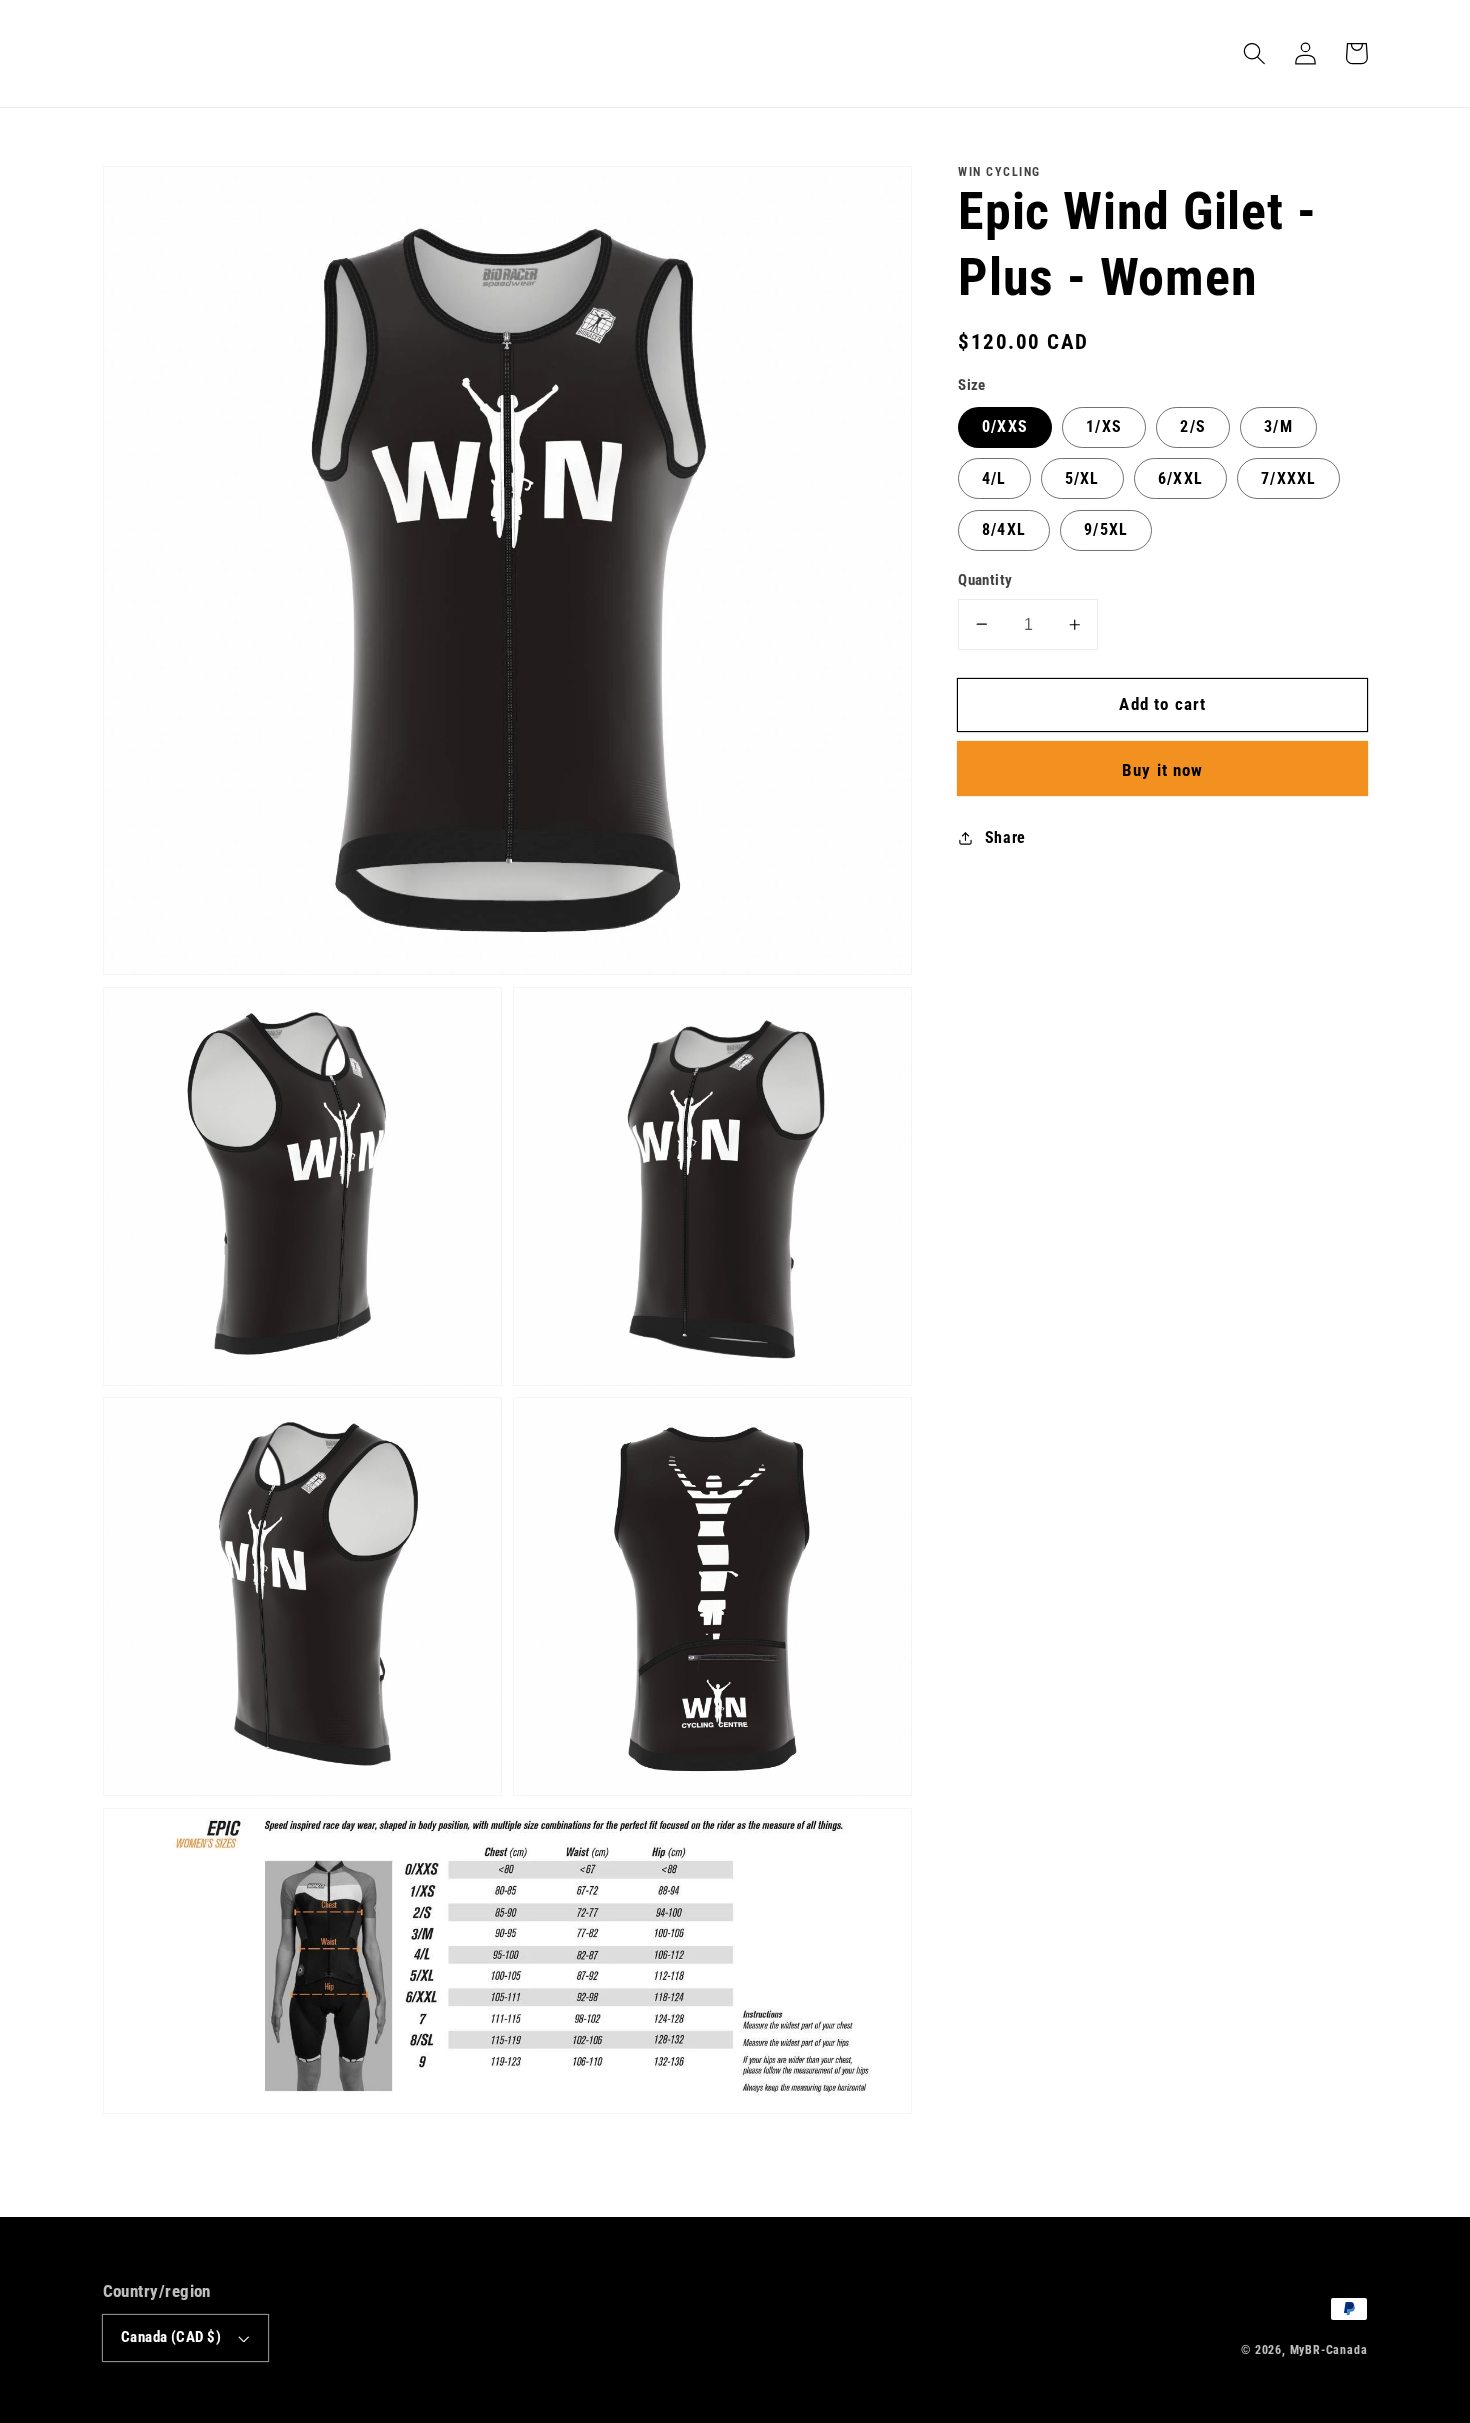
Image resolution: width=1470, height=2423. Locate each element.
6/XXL (1180, 478)
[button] (1255, 53)
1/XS (1104, 426)
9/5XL (1106, 529)
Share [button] (1005, 837)
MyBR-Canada (1329, 2350)
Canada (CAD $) (171, 2337)
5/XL (1082, 478)
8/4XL (1004, 529)
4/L (994, 478)
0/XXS (1005, 426)
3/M (1278, 426)
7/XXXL (1288, 478)
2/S (1192, 426)
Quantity (985, 580)
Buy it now (1163, 770)
